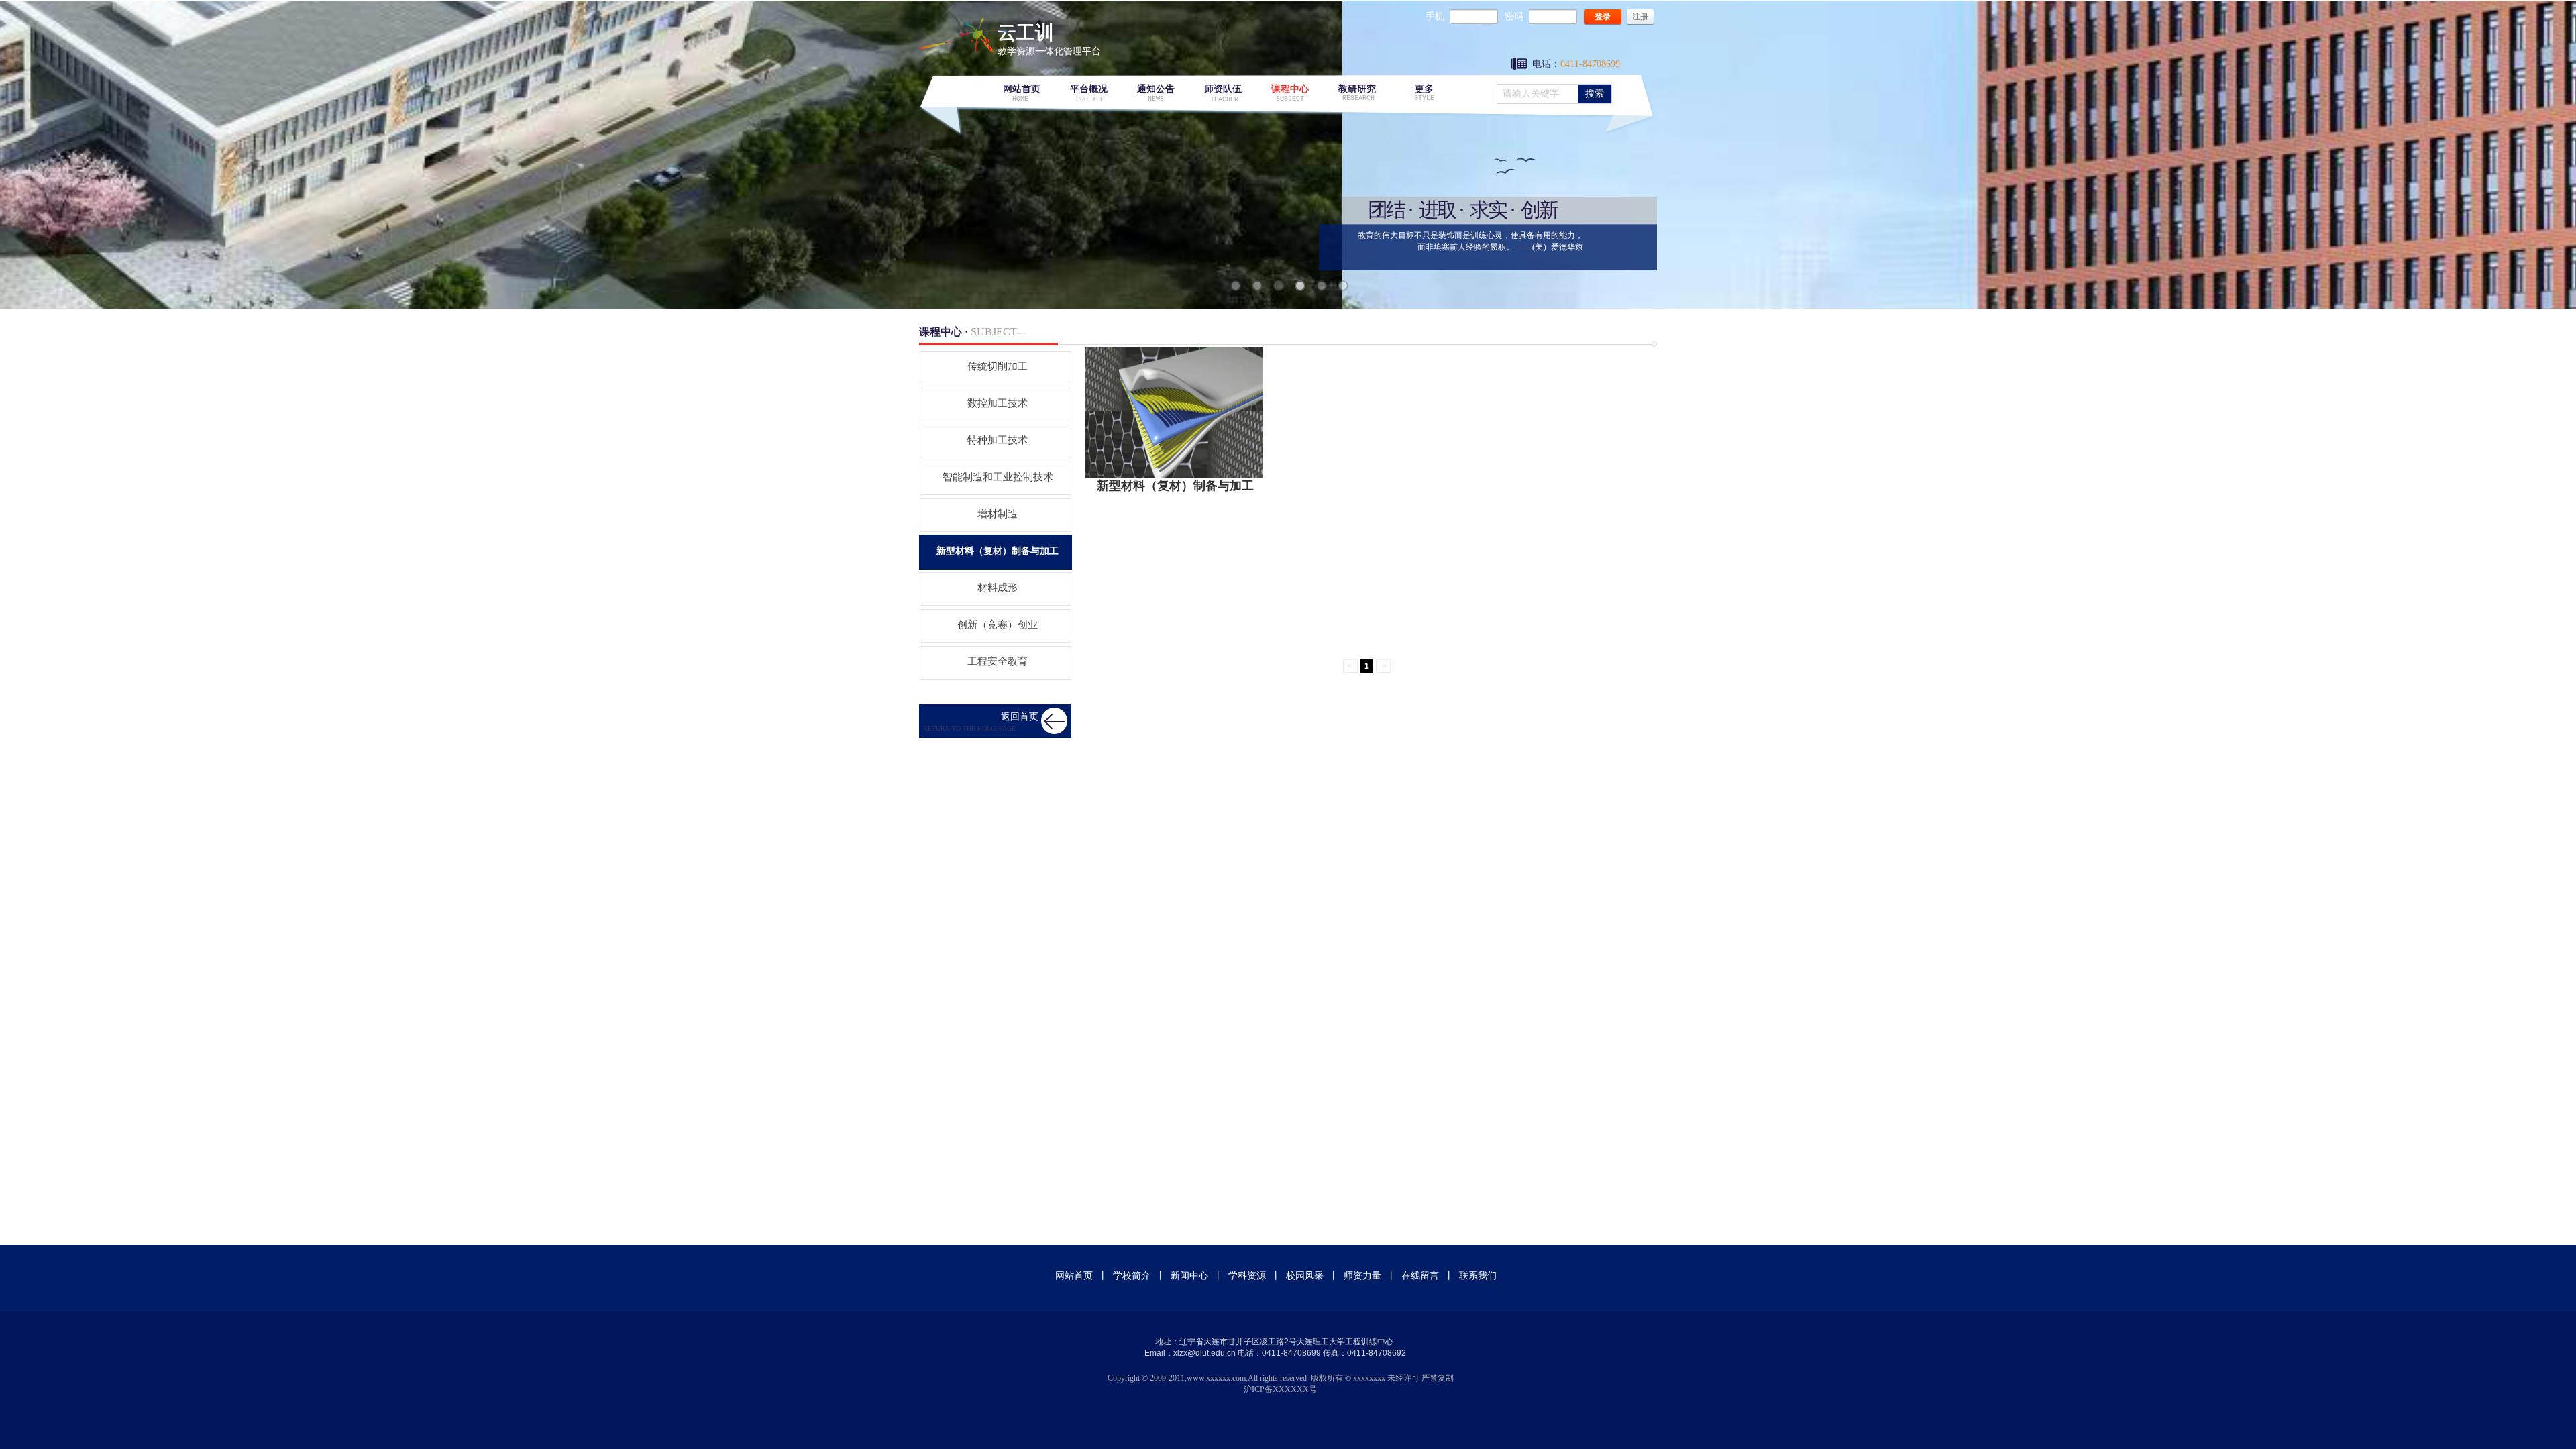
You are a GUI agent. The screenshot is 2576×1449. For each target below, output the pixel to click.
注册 (1640, 17)
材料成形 (998, 588)
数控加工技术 (998, 403)
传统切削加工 (998, 366)
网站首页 (1022, 89)
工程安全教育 (998, 661)
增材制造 (998, 514)
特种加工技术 (998, 440)
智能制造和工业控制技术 (998, 477)
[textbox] (1536, 94)
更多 (1424, 89)
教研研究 (1357, 89)
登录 (1603, 17)
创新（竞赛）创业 (998, 625)
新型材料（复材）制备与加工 (1175, 486)
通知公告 (1156, 89)
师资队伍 (1223, 89)
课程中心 (1290, 89)
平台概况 (1089, 89)
